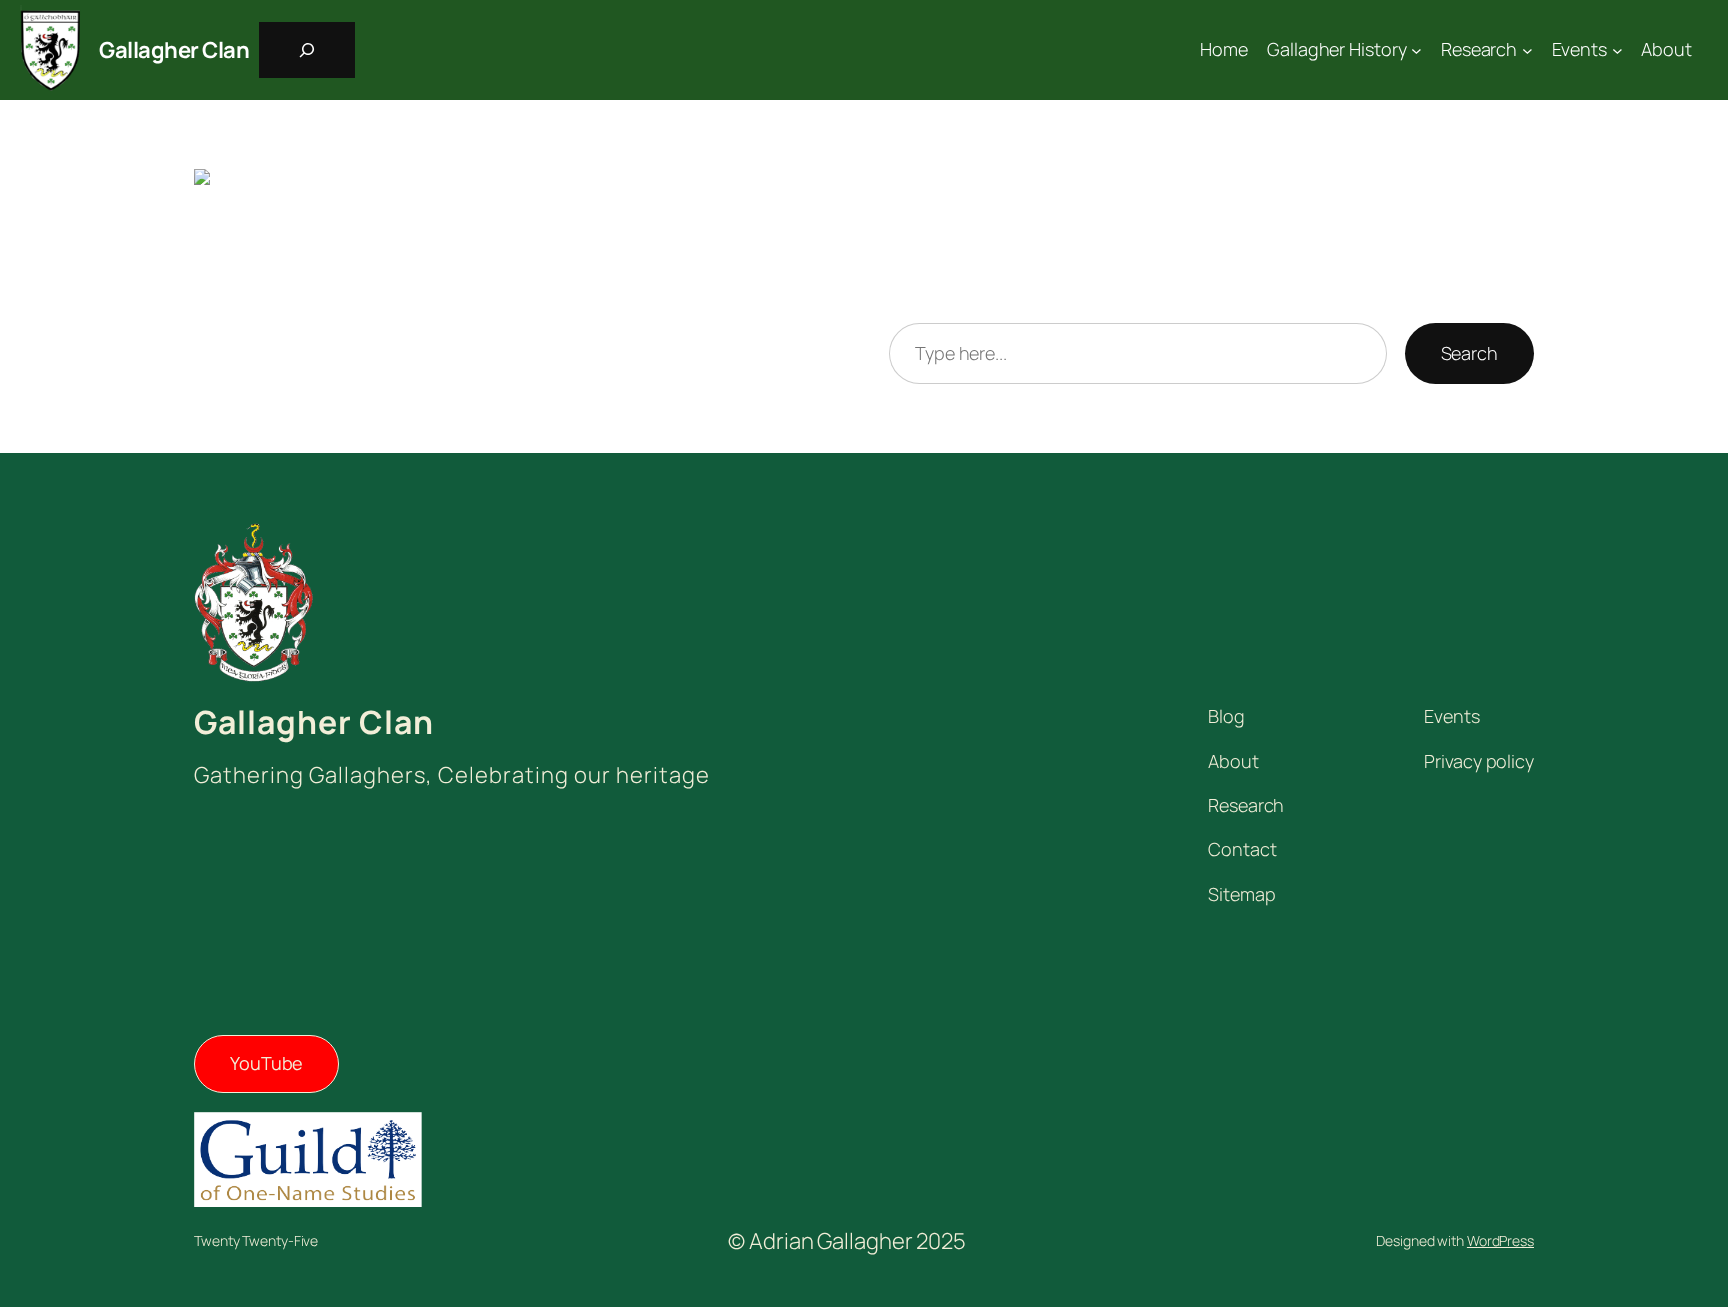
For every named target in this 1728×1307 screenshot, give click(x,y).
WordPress (1500, 1240)
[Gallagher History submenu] (1416, 50)
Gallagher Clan (174, 50)
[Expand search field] (307, 50)
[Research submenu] (1527, 50)
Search (1469, 353)
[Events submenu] (1617, 50)
